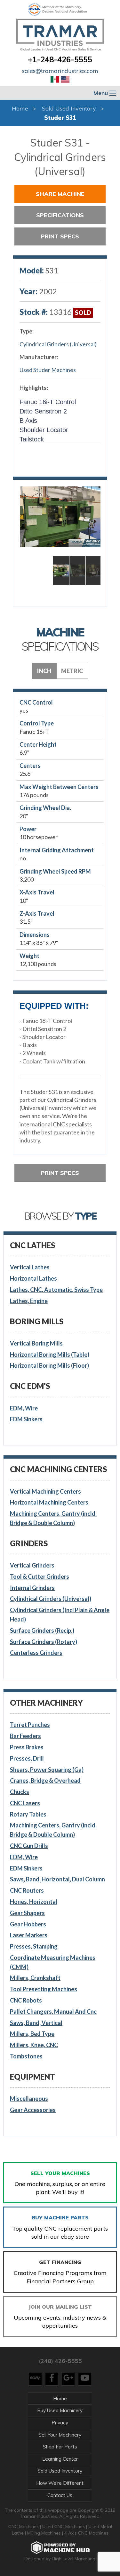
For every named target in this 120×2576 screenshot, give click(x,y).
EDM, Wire (24, 1408)
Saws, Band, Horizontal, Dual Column (57, 1879)
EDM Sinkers (26, 1419)
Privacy (60, 2423)
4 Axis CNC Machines (86, 2533)
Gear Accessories (33, 2110)
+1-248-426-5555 (60, 59)
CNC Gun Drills (29, 1846)
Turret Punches (30, 1725)
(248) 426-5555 (60, 2361)
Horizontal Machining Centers (49, 1502)
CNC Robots (26, 2000)
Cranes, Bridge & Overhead (45, 1781)
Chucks (20, 1792)
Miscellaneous (29, 2099)
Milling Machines (44, 2533)
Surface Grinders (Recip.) (42, 1630)
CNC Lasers (25, 1803)
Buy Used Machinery (60, 2410)
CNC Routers (27, 1890)
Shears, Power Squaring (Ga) (47, 1770)
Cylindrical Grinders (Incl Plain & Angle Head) (60, 1615)
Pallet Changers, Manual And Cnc (53, 2012)
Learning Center (60, 2459)
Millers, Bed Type (32, 2034)
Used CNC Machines (64, 2527)
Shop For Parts (60, 2447)
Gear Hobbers (28, 1924)
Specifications (60, 215)
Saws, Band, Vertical (36, 2023)
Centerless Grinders (36, 1653)
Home (20, 108)
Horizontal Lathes (33, 1278)
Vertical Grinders (32, 1565)
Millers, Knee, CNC (34, 2045)
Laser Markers (29, 1935)
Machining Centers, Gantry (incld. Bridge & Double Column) (53, 1518)
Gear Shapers (27, 1913)
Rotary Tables (28, 1814)
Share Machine (60, 194)
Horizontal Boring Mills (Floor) (49, 1365)
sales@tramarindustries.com (60, 71)
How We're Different (60, 2483)
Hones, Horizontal (34, 1902)
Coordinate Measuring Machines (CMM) (53, 1962)
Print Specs (60, 236)
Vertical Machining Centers (45, 1491)
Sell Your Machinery (60, 2435)
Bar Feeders (25, 1736)
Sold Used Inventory (69, 108)
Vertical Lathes (30, 1267)
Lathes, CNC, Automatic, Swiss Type (56, 1290)
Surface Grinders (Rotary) (44, 1642)
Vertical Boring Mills (36, 1343)
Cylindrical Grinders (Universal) (58, 344)
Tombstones (26, 2056)
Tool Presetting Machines (44, 1989)
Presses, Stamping (34, 1946)
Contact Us (60, 2495)
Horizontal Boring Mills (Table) (50, 1355)
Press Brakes (27, 1747)
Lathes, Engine (29, 1301)
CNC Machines (24, 2527)
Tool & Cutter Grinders (40, 1577)
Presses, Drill (27, 1758)
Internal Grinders (32, 1588)
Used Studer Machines (48, 370)
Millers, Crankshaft (35, 1978)
